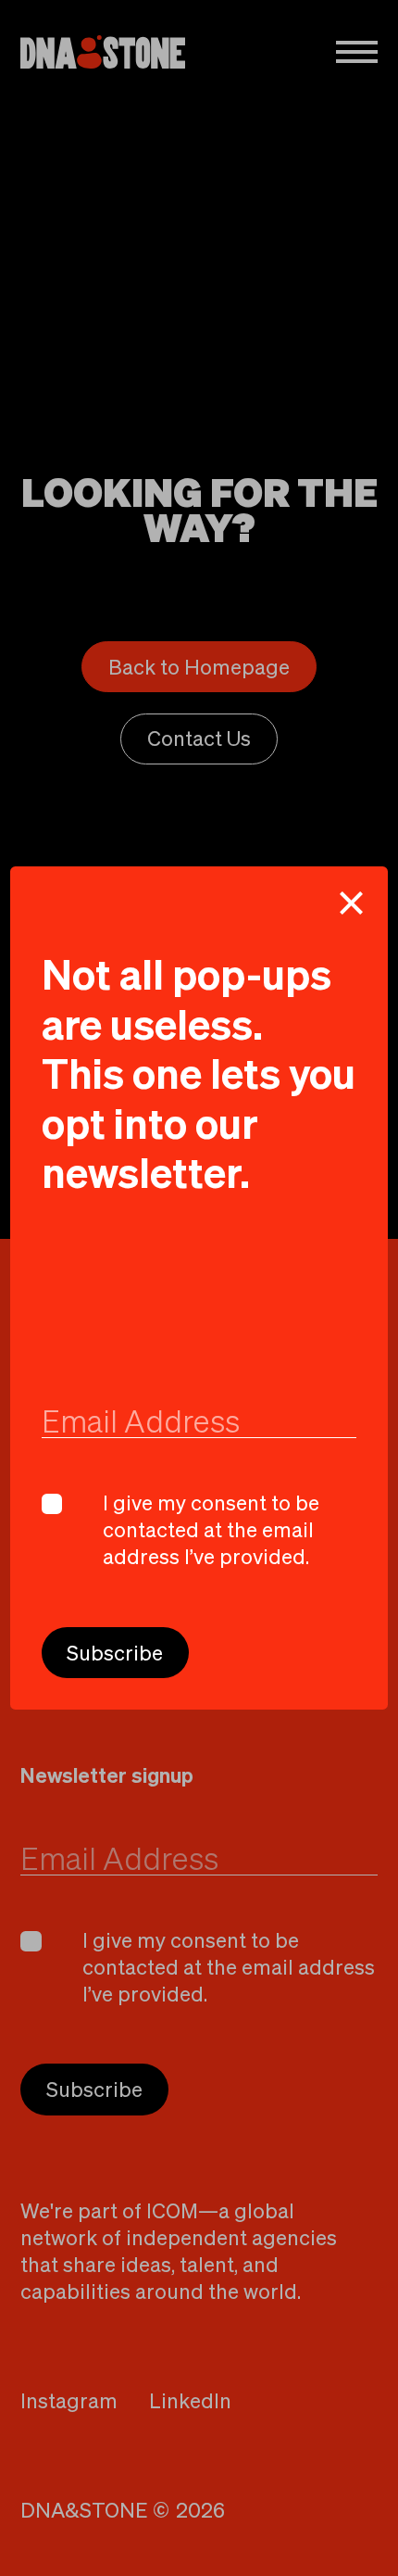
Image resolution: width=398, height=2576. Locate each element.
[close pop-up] (352, 903)
